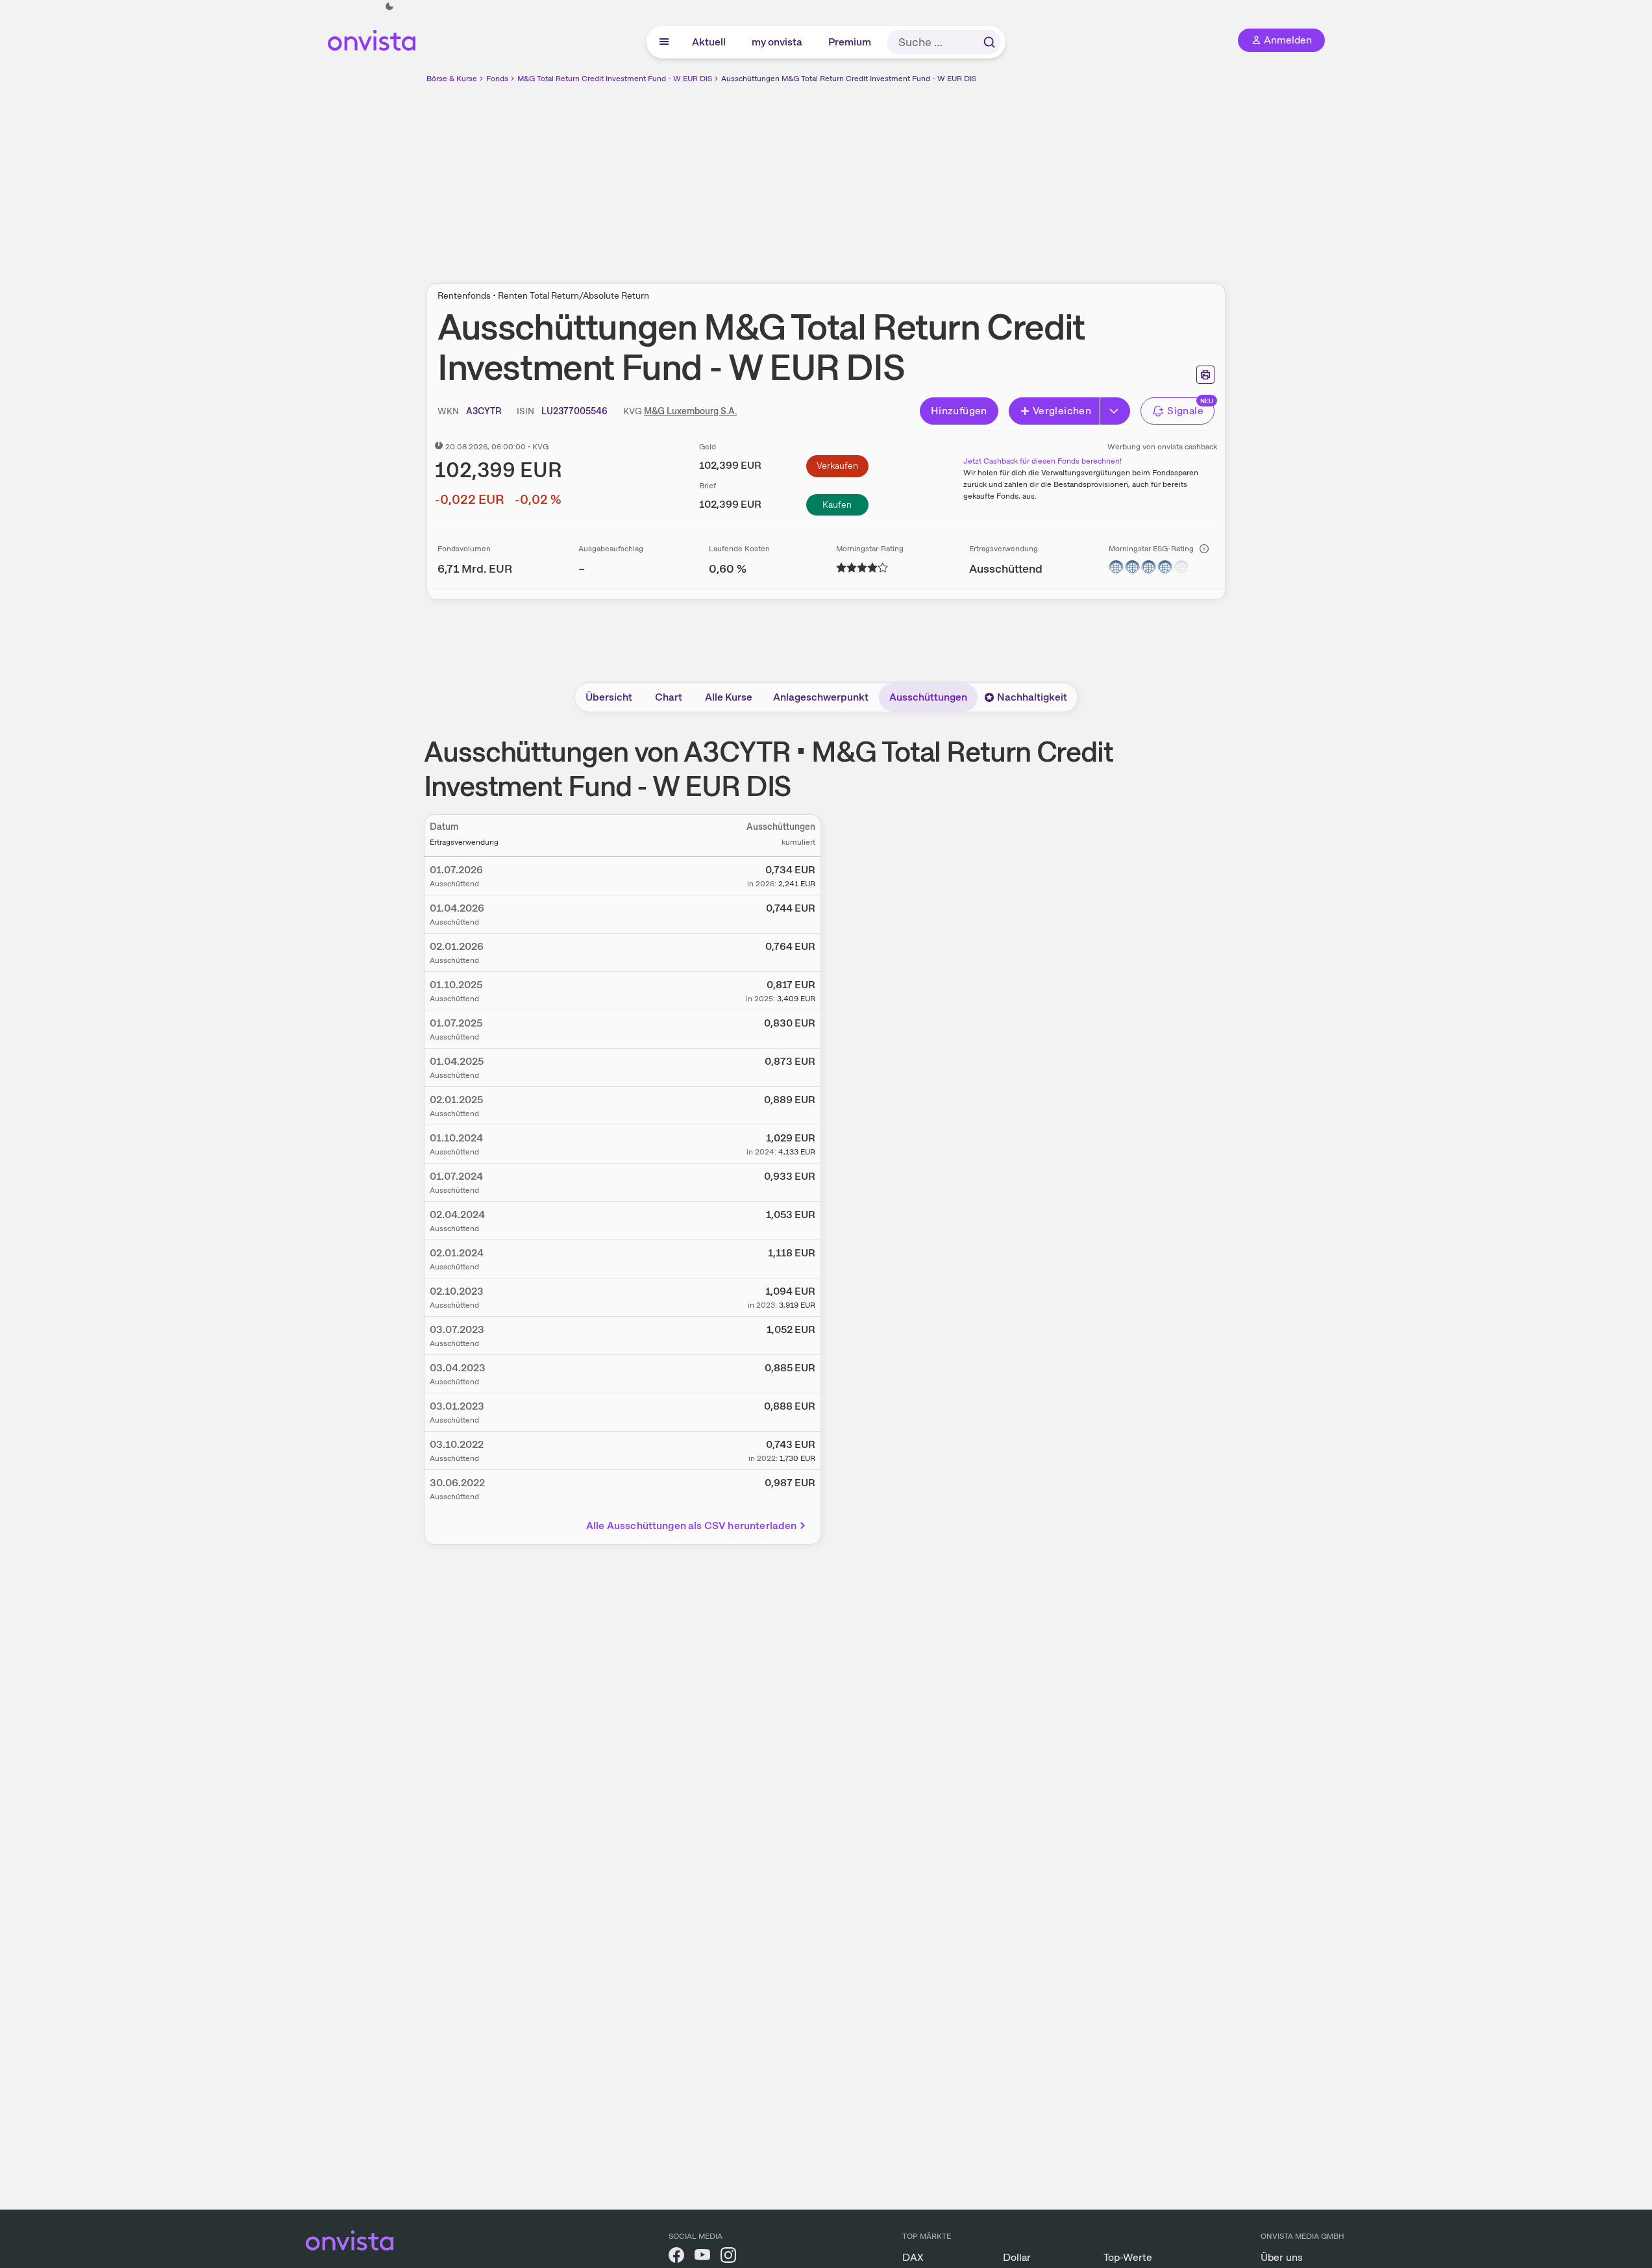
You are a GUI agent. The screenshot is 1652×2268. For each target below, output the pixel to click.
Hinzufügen (959, 411)
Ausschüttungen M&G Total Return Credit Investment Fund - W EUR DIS (849, 79)
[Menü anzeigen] (664, 42)
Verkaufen (837, 466)
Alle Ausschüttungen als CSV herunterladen (692, 1526)
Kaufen (837, 505)
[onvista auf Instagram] (728, 2257)
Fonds (497, 79)
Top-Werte (1128, 2257)
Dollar (1017, 2257)
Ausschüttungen (928, 697)
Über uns (1282, 2257)
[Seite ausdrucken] (1205, 375)
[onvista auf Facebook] (676, 2257)
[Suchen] (989, 42)
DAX (913, 2257)
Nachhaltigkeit (1032, 697)
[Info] (1204, 549)
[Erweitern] (1115, 411)
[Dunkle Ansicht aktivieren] (389, 6)
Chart (669, 697)
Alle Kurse (729, 697)
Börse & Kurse (452, 79)
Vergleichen (1062, 411)
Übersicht (609, 697)
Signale (1185, 411)
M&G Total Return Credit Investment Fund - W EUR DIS (615, 79)
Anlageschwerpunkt (821, 697)
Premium (850, 42)
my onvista (778, 42)
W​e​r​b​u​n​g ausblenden (939, 176)
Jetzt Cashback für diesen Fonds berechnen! (1042, 461)
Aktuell (709, 42)
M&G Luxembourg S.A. (690, 411)
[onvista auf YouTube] (702, 2257)
